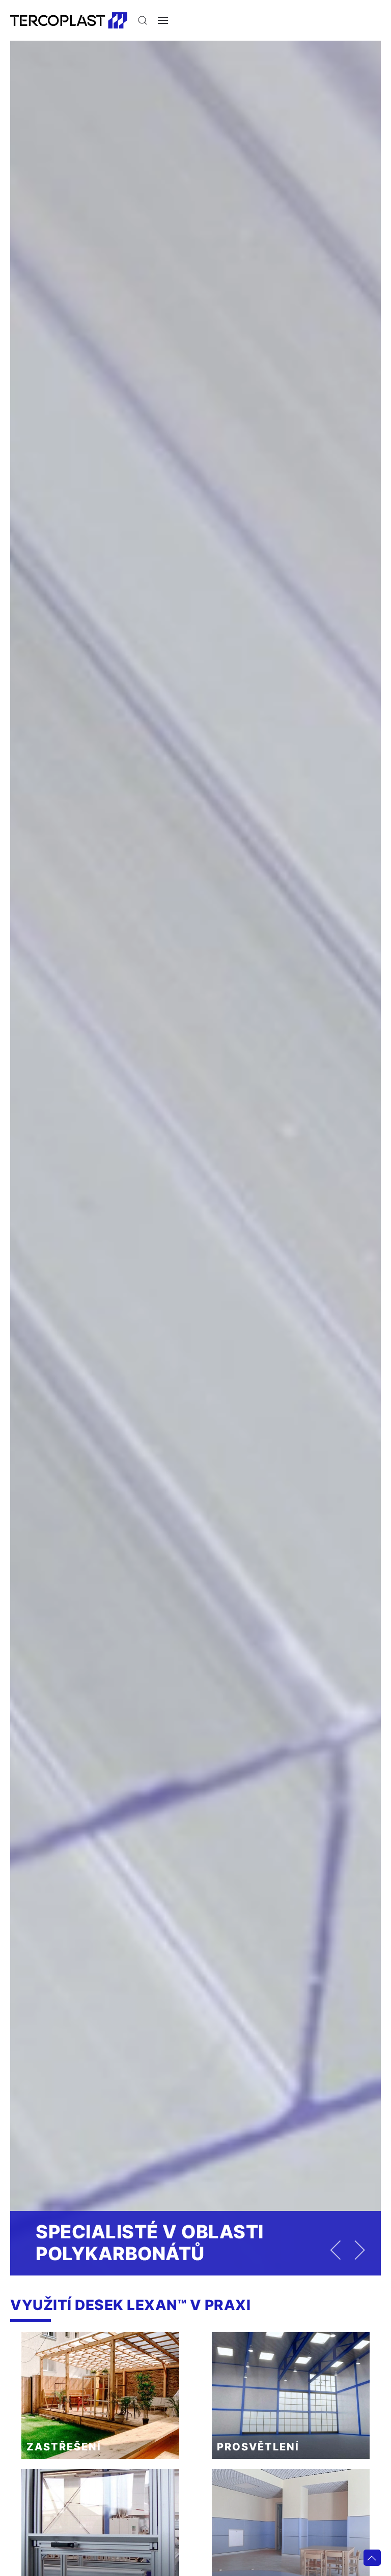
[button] (143, 20)
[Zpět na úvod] (69, 20)
